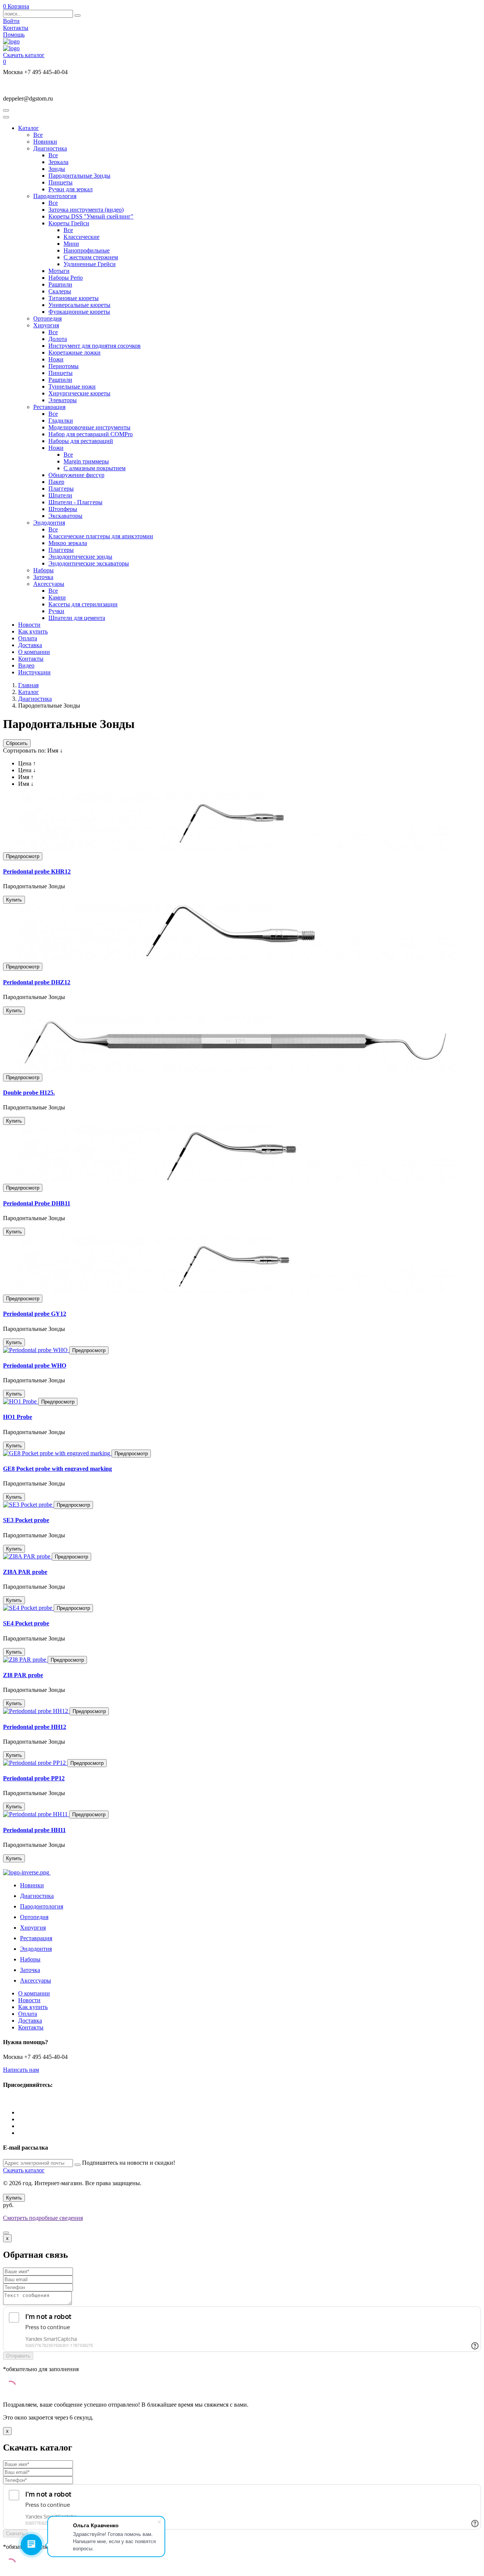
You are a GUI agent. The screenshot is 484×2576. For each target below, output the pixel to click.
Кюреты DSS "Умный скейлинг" (91, 216)
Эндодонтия (49, 523)
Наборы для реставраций (81, 441)
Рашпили (60, 284)
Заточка (43, 577)
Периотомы (64, 366)
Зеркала (58, 162)
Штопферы (63, 509)
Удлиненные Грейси (90, 264)
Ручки (56, 611)
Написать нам (21, 2070)
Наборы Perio (66, 278)
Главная (28, 685)
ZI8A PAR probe (25, 1572)
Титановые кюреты (74, 298)
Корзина (16, 6)
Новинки (45, 142)
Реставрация (49, 407)
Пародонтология (55, 196)
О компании (34, 652)
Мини (71, 244)
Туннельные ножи (72, 386)
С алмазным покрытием (95, 468)
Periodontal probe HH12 (35, 1727)
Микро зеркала (68, 543)
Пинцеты (60, 182)
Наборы (43, 570)
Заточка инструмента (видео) (86, 210)
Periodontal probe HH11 (34, 1830)
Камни (57, 597)
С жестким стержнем (91, 257)
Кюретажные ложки (74, 352)
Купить (14, 900)
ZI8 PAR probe (23, 1675)
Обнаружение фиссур (76, 475)
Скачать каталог (24, 55)
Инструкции (34, 672)
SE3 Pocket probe (26, 1520)
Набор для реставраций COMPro (91, 434)
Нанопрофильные (87, 250)
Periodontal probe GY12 (35, 1314)
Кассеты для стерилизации (83, 604)
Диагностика (50, 148)
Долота (58, 339)
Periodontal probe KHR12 (37, 871)
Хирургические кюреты (79, 393)
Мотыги (59, 271)
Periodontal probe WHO (35, 1365)
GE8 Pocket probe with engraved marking (57, 1469)
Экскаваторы (65, 516)
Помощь (14, 35)
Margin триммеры (86, 461)
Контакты (16, 28)
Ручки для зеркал (71, 189)
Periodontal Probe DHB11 (37, 1203)
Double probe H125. (29, 1093)
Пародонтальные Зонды (79, 176)
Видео (26, 665)
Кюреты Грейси (69, 223)
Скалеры (60, 291)
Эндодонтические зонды (80, 557)
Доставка (30, 645)
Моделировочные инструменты (89, 427)
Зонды (57, 169)
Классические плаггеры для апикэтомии (101, 536)
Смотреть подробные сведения (43, 2218)
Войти (11, 21)
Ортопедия (47, 318)
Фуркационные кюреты (79, 312)
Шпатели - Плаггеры (75, 502)
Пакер (56, 482)
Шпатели (60, 495)
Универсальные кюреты (79, 305)
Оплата (28, 638)
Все (38, 135)
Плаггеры (61, 489)
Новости (29, 625)
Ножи (56, 359)
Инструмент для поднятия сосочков (95, 346)
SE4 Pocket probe (26, 1623)
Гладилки (61, 421)
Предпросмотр (23, 856)
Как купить (33, 631)
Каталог (29, 128)
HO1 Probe (18, 1417)
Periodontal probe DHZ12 (37, 982)
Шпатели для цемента (77, 618)
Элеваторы (63, 400)
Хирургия (46, 325)
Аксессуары (49, 584)
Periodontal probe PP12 (34, 1778)
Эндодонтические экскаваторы (89, 563)
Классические (81, 237)
